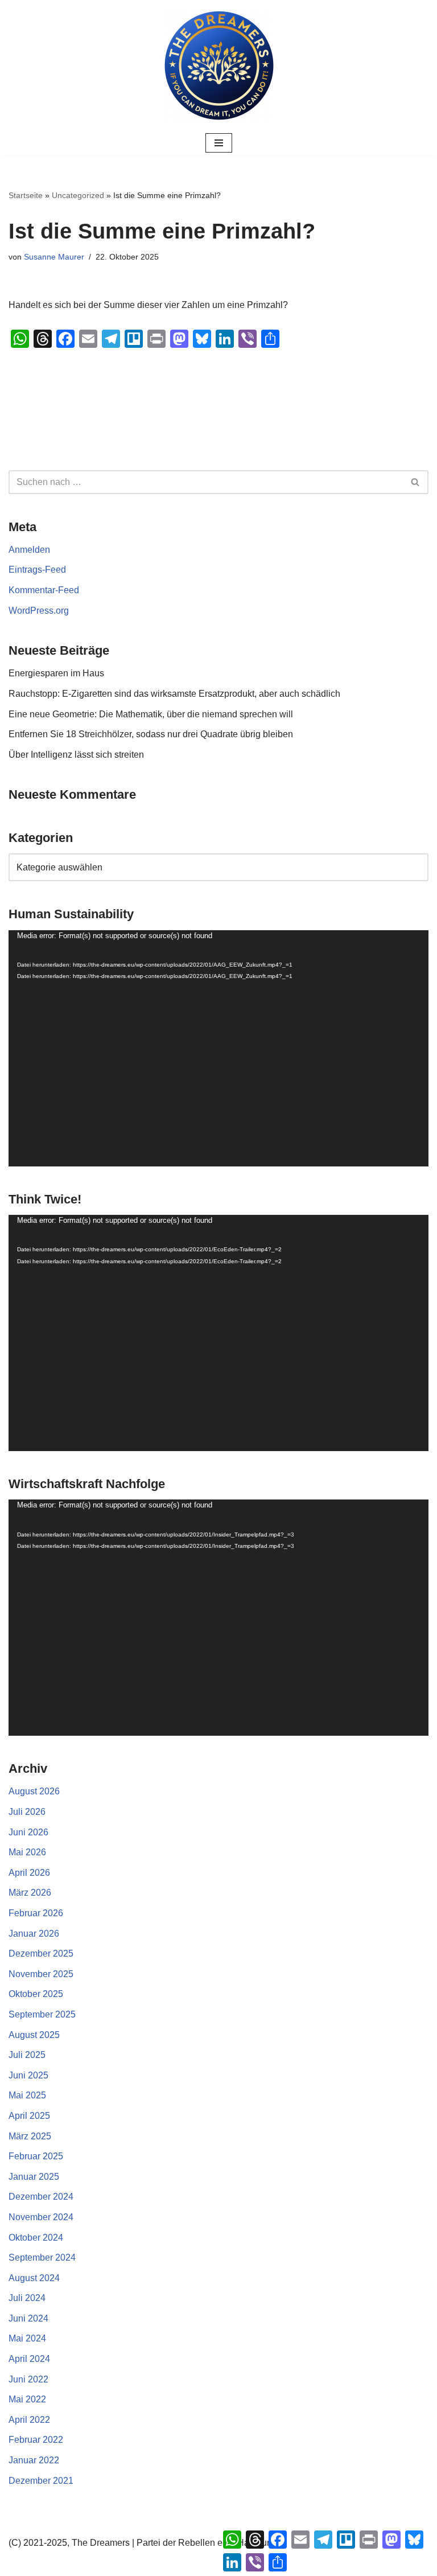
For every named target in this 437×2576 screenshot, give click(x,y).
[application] (218, 1048)
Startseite (26, 195)
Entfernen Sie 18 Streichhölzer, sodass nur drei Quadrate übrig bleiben (151, 734)
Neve (161, 2564)
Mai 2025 (27, 2095)
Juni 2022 (28, 2379)
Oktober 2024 (36, 2238)
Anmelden (29, 550)
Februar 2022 (36, 2440)
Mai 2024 (27, 2338)
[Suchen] (416, 482)
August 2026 (34, 1791)
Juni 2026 (28, 1832)
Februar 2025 (36, 2156)
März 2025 (30, 2136)
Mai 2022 (27, 2399)
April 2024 (29, 2359)
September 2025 (42, 2014)
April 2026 (29, 1873)
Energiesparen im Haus (56, 673)
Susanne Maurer (54, 257)
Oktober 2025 (36, 1994)
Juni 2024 (28, 2318)
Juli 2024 (27, 2298)
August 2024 (34, 2278)
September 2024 (42, 2257)
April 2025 (29, 2116)
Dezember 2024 (41, 2197)
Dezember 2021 (41, 2481)
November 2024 (41, 2217)
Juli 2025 (27, 2055)
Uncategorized (78, 195)
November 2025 (41, 1974)
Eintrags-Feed (37, 570)
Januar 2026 (34, 1934)
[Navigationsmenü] (219, 143)
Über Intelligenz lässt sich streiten (76, 755)
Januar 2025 (34, 2177)
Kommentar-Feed (44, 590)
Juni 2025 (28, 2075)
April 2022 (29, 2420)
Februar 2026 (36, 1913)
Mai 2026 (27, 1852)
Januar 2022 (34, 2460)
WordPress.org (39, 611)
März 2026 (30, 1893)
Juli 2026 (27, 1812)
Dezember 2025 (41, 1953)
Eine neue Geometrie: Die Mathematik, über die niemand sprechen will (151, 714)
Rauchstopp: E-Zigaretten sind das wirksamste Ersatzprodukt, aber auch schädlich (174, 694)
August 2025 (34, 2035)
